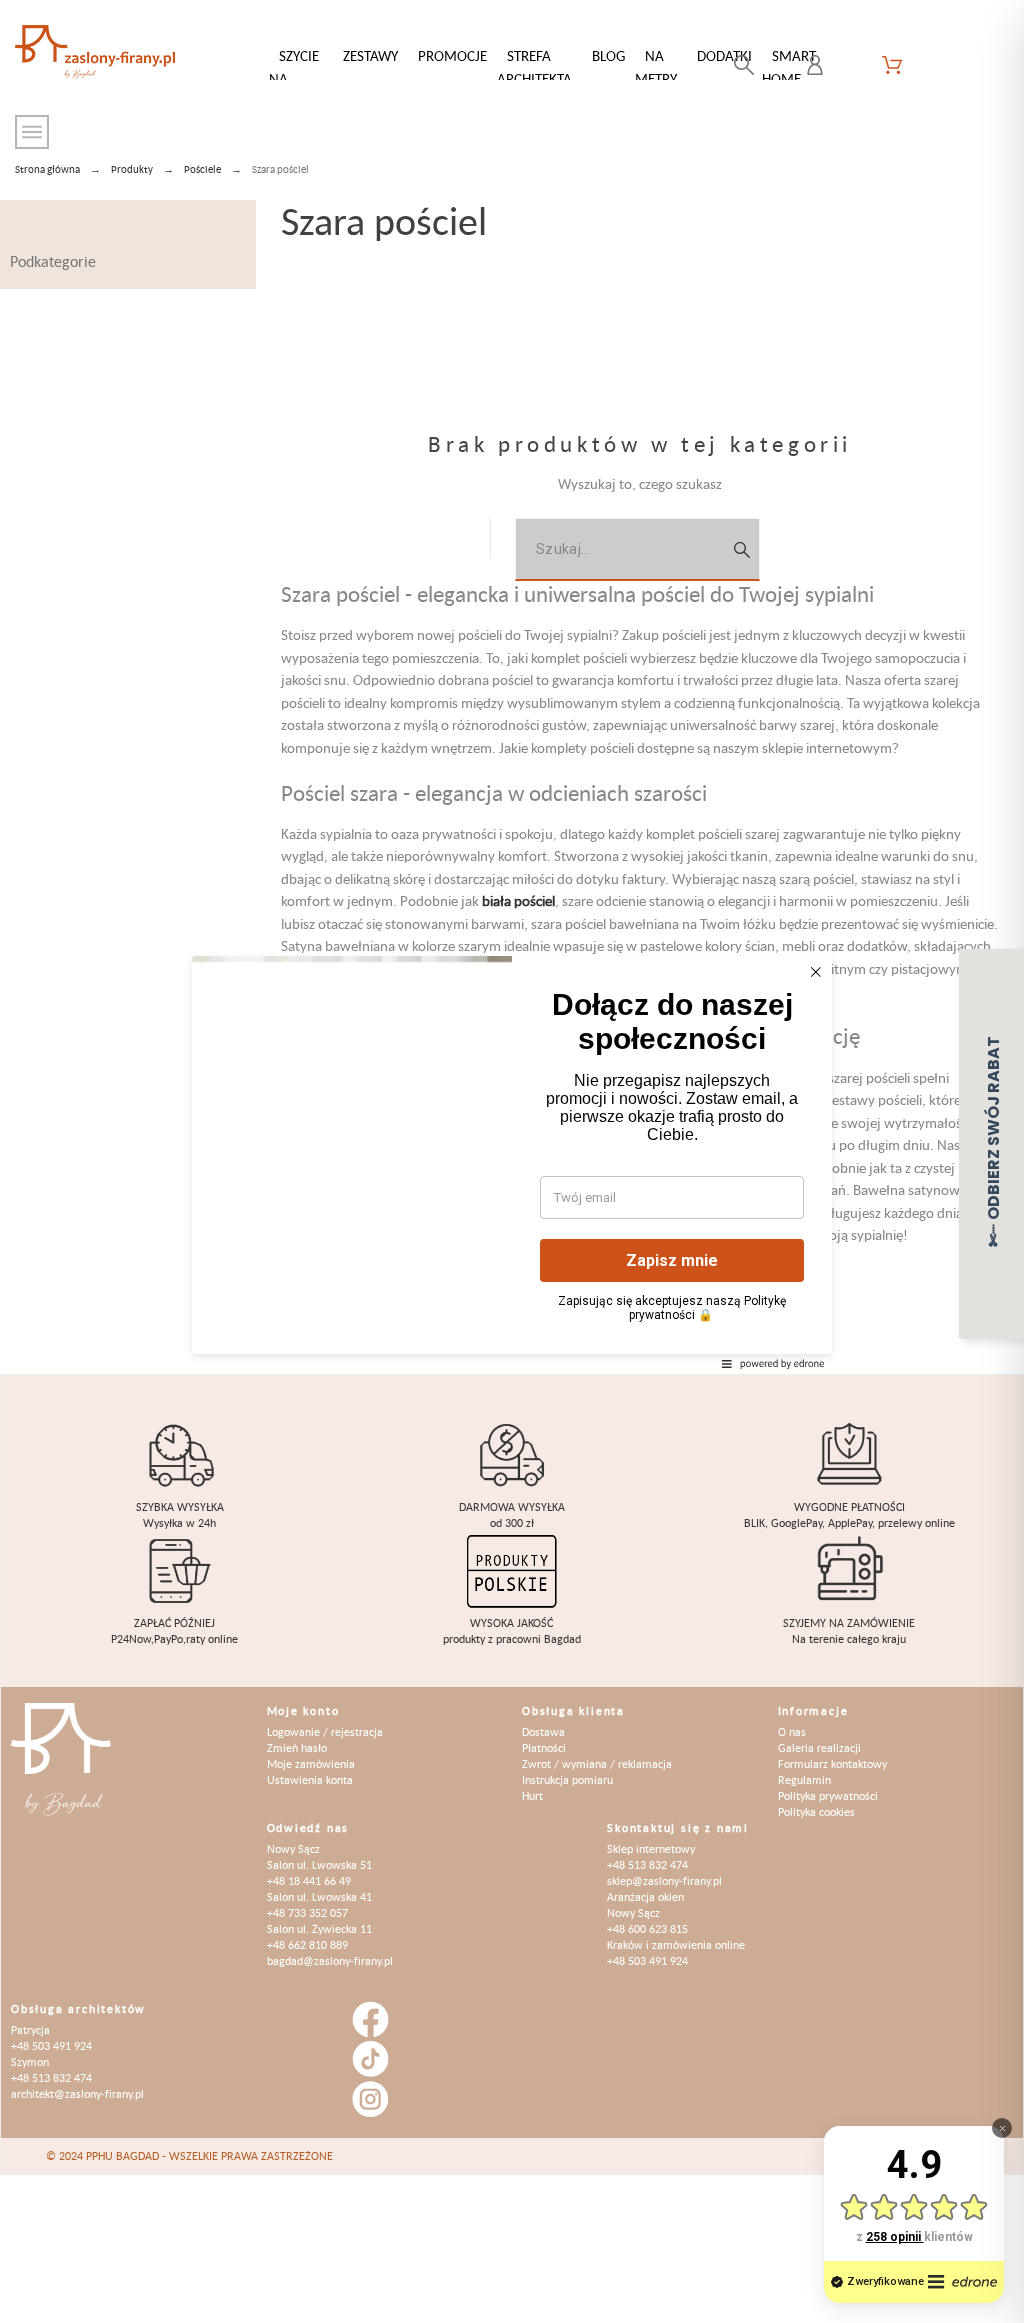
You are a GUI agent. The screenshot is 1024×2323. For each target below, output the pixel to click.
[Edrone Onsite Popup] (512, 1161)
